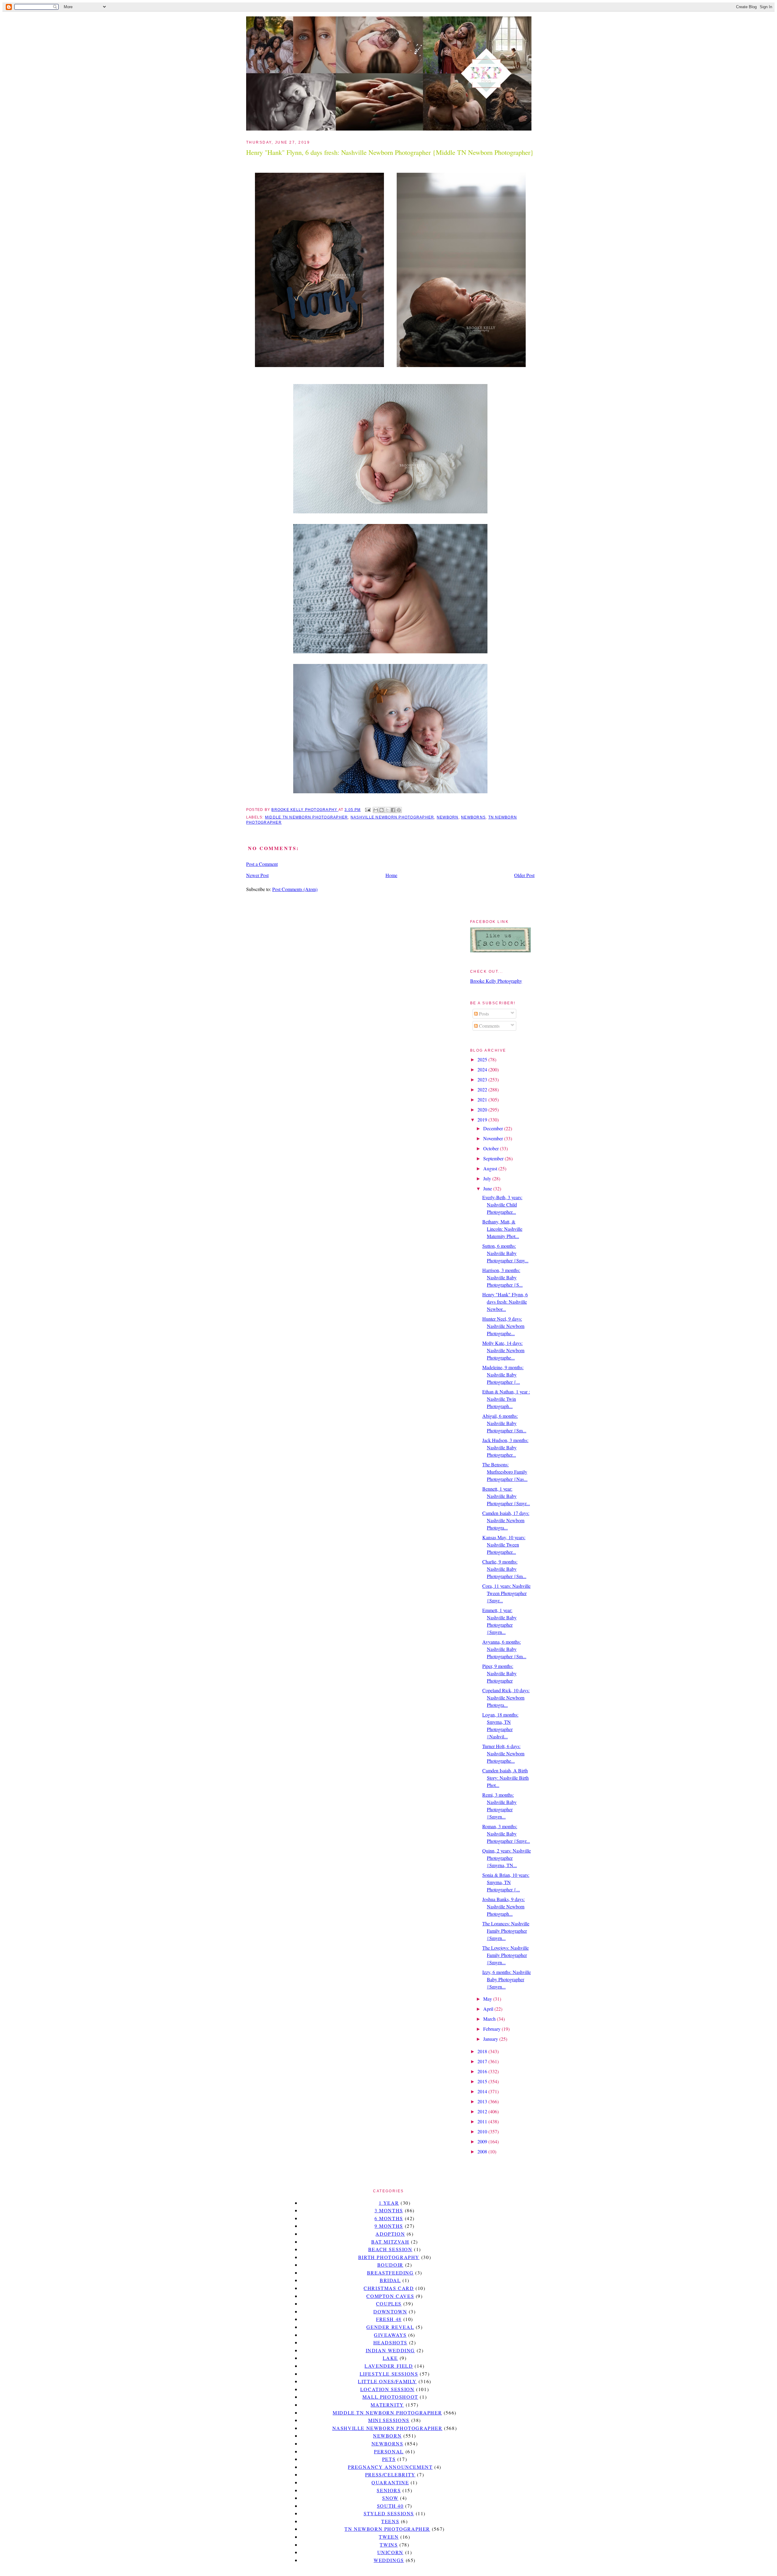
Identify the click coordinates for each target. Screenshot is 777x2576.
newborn (448, 817)
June (488, 1188)
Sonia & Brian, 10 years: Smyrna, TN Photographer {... (506, 1882)
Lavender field (389, 2366)
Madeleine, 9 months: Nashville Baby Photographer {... (503, 1375)
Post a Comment (262, 864)
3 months (389, 2210)
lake (390, 2358)
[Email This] (376, 810)
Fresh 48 (389, 2319)
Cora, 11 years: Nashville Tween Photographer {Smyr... (506, 1593)
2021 (483, 1099)
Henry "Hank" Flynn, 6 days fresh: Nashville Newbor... (505, 1302)
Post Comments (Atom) (295, 889)
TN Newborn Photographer (387, 2529)
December (494, 1128)
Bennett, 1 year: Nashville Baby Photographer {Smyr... (506, 1496)
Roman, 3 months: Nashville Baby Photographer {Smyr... (506, 1834)
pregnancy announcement (390, 2467)
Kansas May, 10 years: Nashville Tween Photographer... (504, 1545)
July (488, 1178)
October (492, 1148)
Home (391, 875)
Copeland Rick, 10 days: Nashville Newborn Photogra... (506, 1698)
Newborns (473, 817)
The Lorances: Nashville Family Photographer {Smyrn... (506, 1931)
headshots (390, 2342)
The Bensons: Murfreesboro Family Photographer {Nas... (505, 1472)
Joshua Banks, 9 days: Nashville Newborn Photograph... (504, 1906)
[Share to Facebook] (393, 810)
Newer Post (257, 875)
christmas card (389, 2288)
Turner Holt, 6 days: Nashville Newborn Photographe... (503, 1753)
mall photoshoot (390, 2397)
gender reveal (390, 2327)
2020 (483, 1109)
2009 (483, 2141)
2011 (483, 2121)
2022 (483, 1089)
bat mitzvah (390, 2242)
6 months (389, 2218)
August (491, 1168)
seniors (389, 2490)
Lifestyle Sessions (389, 2374)
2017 (483, 2061)
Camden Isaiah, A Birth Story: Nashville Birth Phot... (506, 1778)
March (490, 2019)
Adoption (390, 2234)
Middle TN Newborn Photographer (306, 817)
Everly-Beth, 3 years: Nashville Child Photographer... (502, 1205)
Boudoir (390, 2265)
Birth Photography (389, 2257)
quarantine (390, 2482)
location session (387, 2389)
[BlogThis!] (382, 810)
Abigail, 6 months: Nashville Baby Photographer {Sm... (504, 1423)
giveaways (390, 2335)
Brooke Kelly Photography (496, 981)
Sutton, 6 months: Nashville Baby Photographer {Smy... (505, 1253)
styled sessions (389, 2513)
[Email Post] (367, 810)
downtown (390, 2311)
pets (389, 2459)
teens (390, 2521)
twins (389, 2545)
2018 (483, 2051)
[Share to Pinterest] (399, 810)
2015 (483, 2081)
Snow (390, 2498)
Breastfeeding (390, 2273)
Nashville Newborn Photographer (392, 817)
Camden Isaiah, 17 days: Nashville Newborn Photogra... (506, 1520)
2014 (483, 2091)
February (492, 2029)
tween (389, 2537)
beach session (390, 2249)
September (494, 1158)
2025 (483, 1059)
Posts (483, 1014)
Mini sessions (389, 2420)
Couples (389, 2304)
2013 (483, 2101)
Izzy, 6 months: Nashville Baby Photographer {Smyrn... (507, 1979)
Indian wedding (390, 2350)
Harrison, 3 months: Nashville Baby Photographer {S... (502, 1277)
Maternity (387, 2405)
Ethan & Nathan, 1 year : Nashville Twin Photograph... (506, 1399)
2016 (483, 2071)
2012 (483, 2111)
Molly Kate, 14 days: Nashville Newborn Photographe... (503, 1350)
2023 (483, 1079)
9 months (389, 2226)
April (489, 2009)
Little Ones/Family (387, 2381)
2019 (483, 1120)
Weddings (389, 2560)
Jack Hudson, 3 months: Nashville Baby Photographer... (505, 1447)
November (494, 1138)
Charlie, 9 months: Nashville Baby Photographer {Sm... (504, 1569)
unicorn (390, 2552)
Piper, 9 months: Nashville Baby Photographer (499, 1673)
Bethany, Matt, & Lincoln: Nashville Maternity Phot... (502, 1229)
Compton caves (390, 2296)
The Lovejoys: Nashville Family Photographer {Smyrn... (506, 1955)
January (491, 2039)
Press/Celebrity (390, 2474)
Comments (489, 1026)
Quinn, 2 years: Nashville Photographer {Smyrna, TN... (507, 1858)
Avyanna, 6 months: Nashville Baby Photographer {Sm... (504, 1649)
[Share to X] (387, 810)
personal (389, 2451)
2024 (483, 1069)
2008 (483, 2151)
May (488, 1999)
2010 (483, 2131)
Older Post (524, 875)
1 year (389, 2203)
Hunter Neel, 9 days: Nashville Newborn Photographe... (503, 1326)
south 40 (390, 2506)
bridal (390, 2280)
